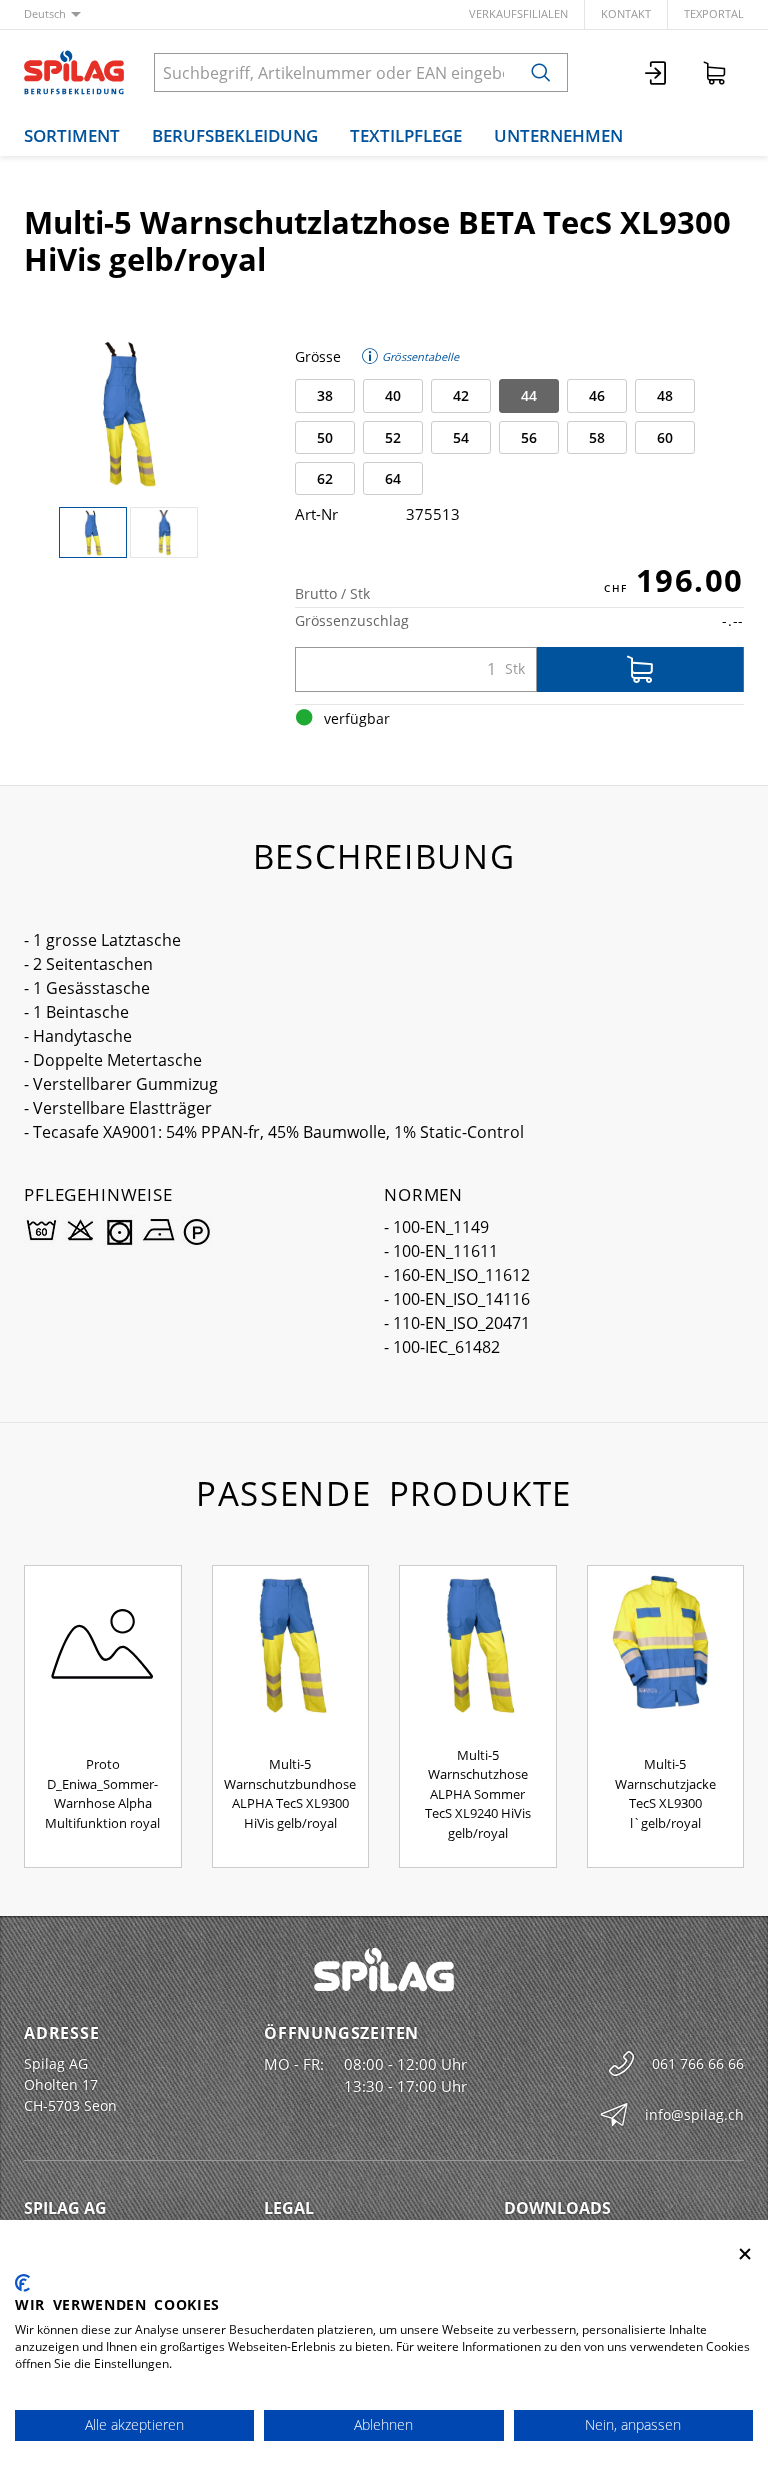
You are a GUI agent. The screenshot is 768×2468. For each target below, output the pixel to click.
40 (393, 395)
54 (461, 437)
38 (325, 395)
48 (665, 395)
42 (461, 395)
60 (665, 437)
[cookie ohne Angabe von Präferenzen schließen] (745, 2254)
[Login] (657, 72)
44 (529, 395)
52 (393, 437)
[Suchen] (541, 72)
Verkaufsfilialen (518, 13)
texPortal (714, 13)
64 (393, 478)
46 (597, 395)
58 (597, 437)
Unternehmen (558, 135)
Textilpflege (406, 135)
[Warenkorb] (715, 72)
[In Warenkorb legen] (640, 669)
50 (325, 437)
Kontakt (626, 13)
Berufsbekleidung (235, 135)
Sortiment (72, 135)
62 (325, 478)
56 (529, 437)
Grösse (318, 356)
